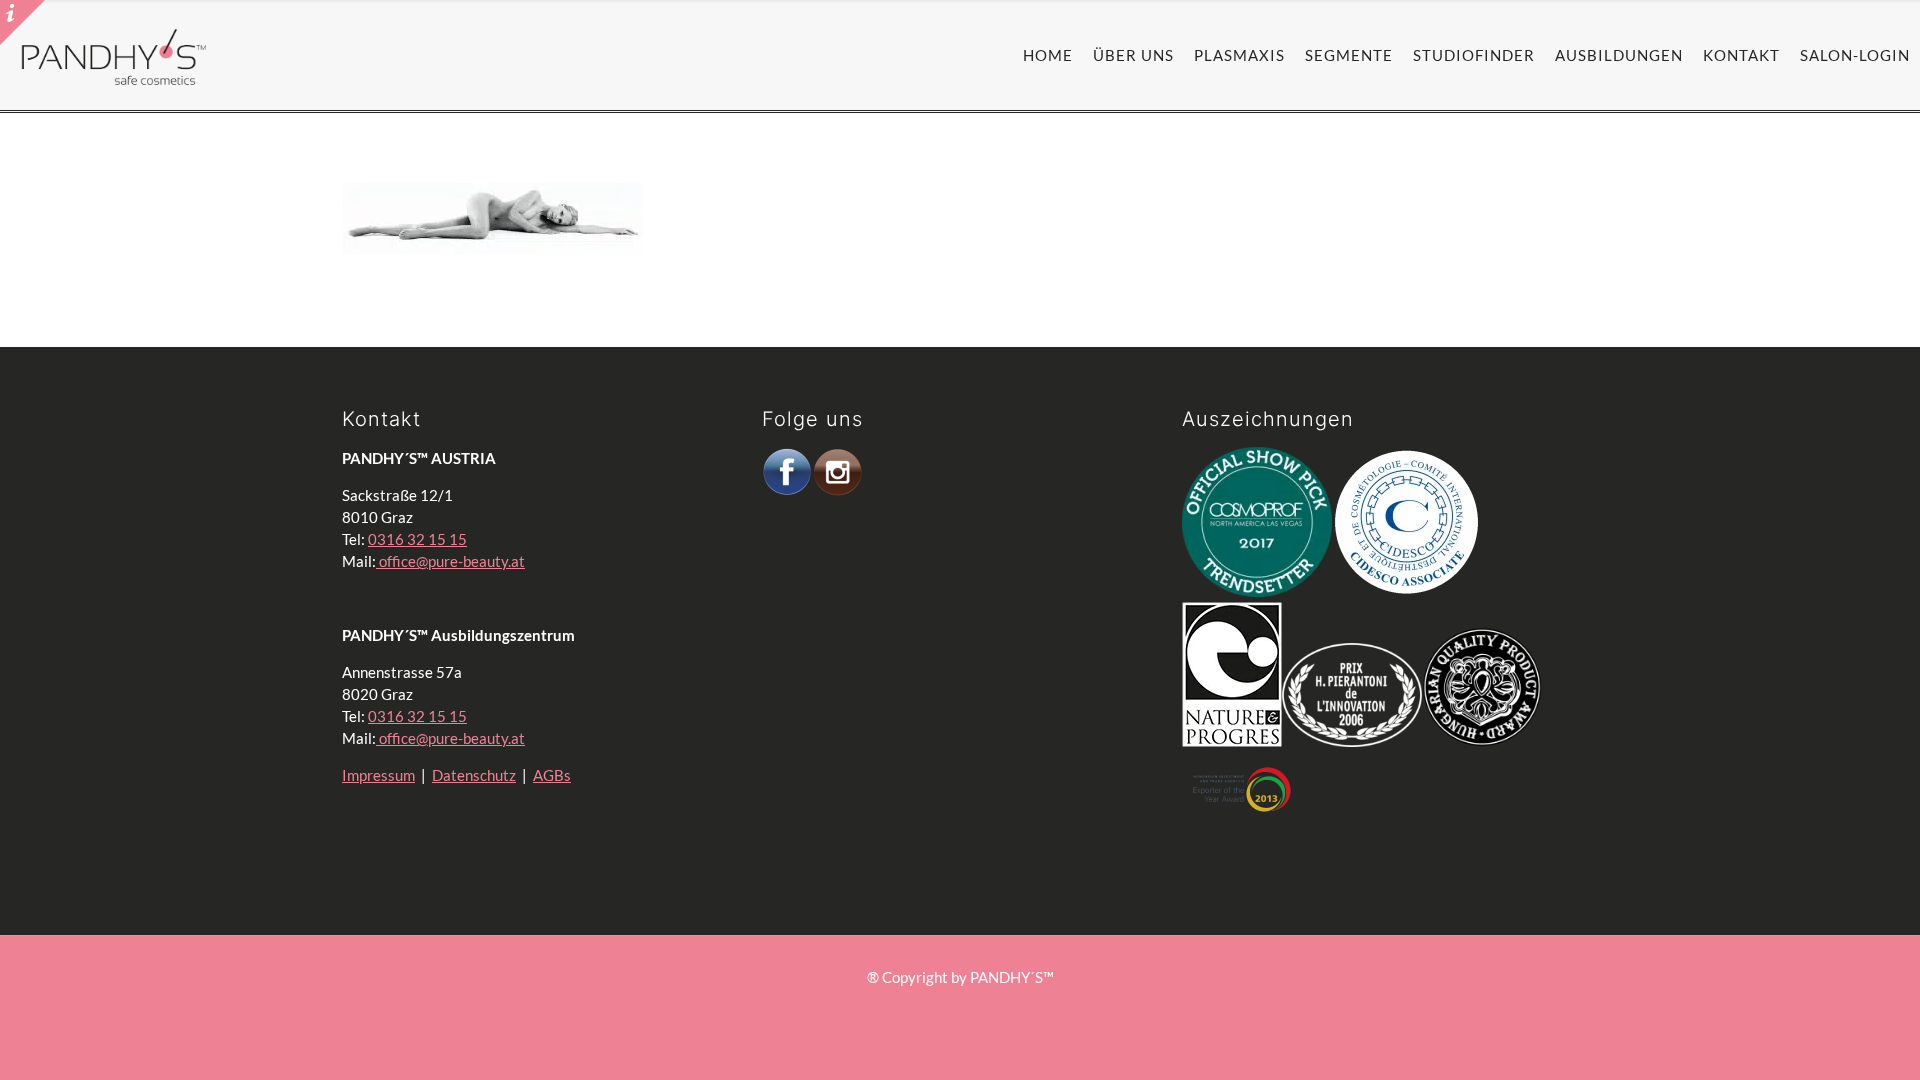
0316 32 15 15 (417, 539)
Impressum (378, 775)
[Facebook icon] (949, 1009)
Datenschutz (474, 775)
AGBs (552, 775)
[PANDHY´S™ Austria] (114, 55)
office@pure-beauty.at (450, 561)
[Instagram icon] (970, 1009)
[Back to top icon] (1804, 1029)
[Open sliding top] (22, 22)
